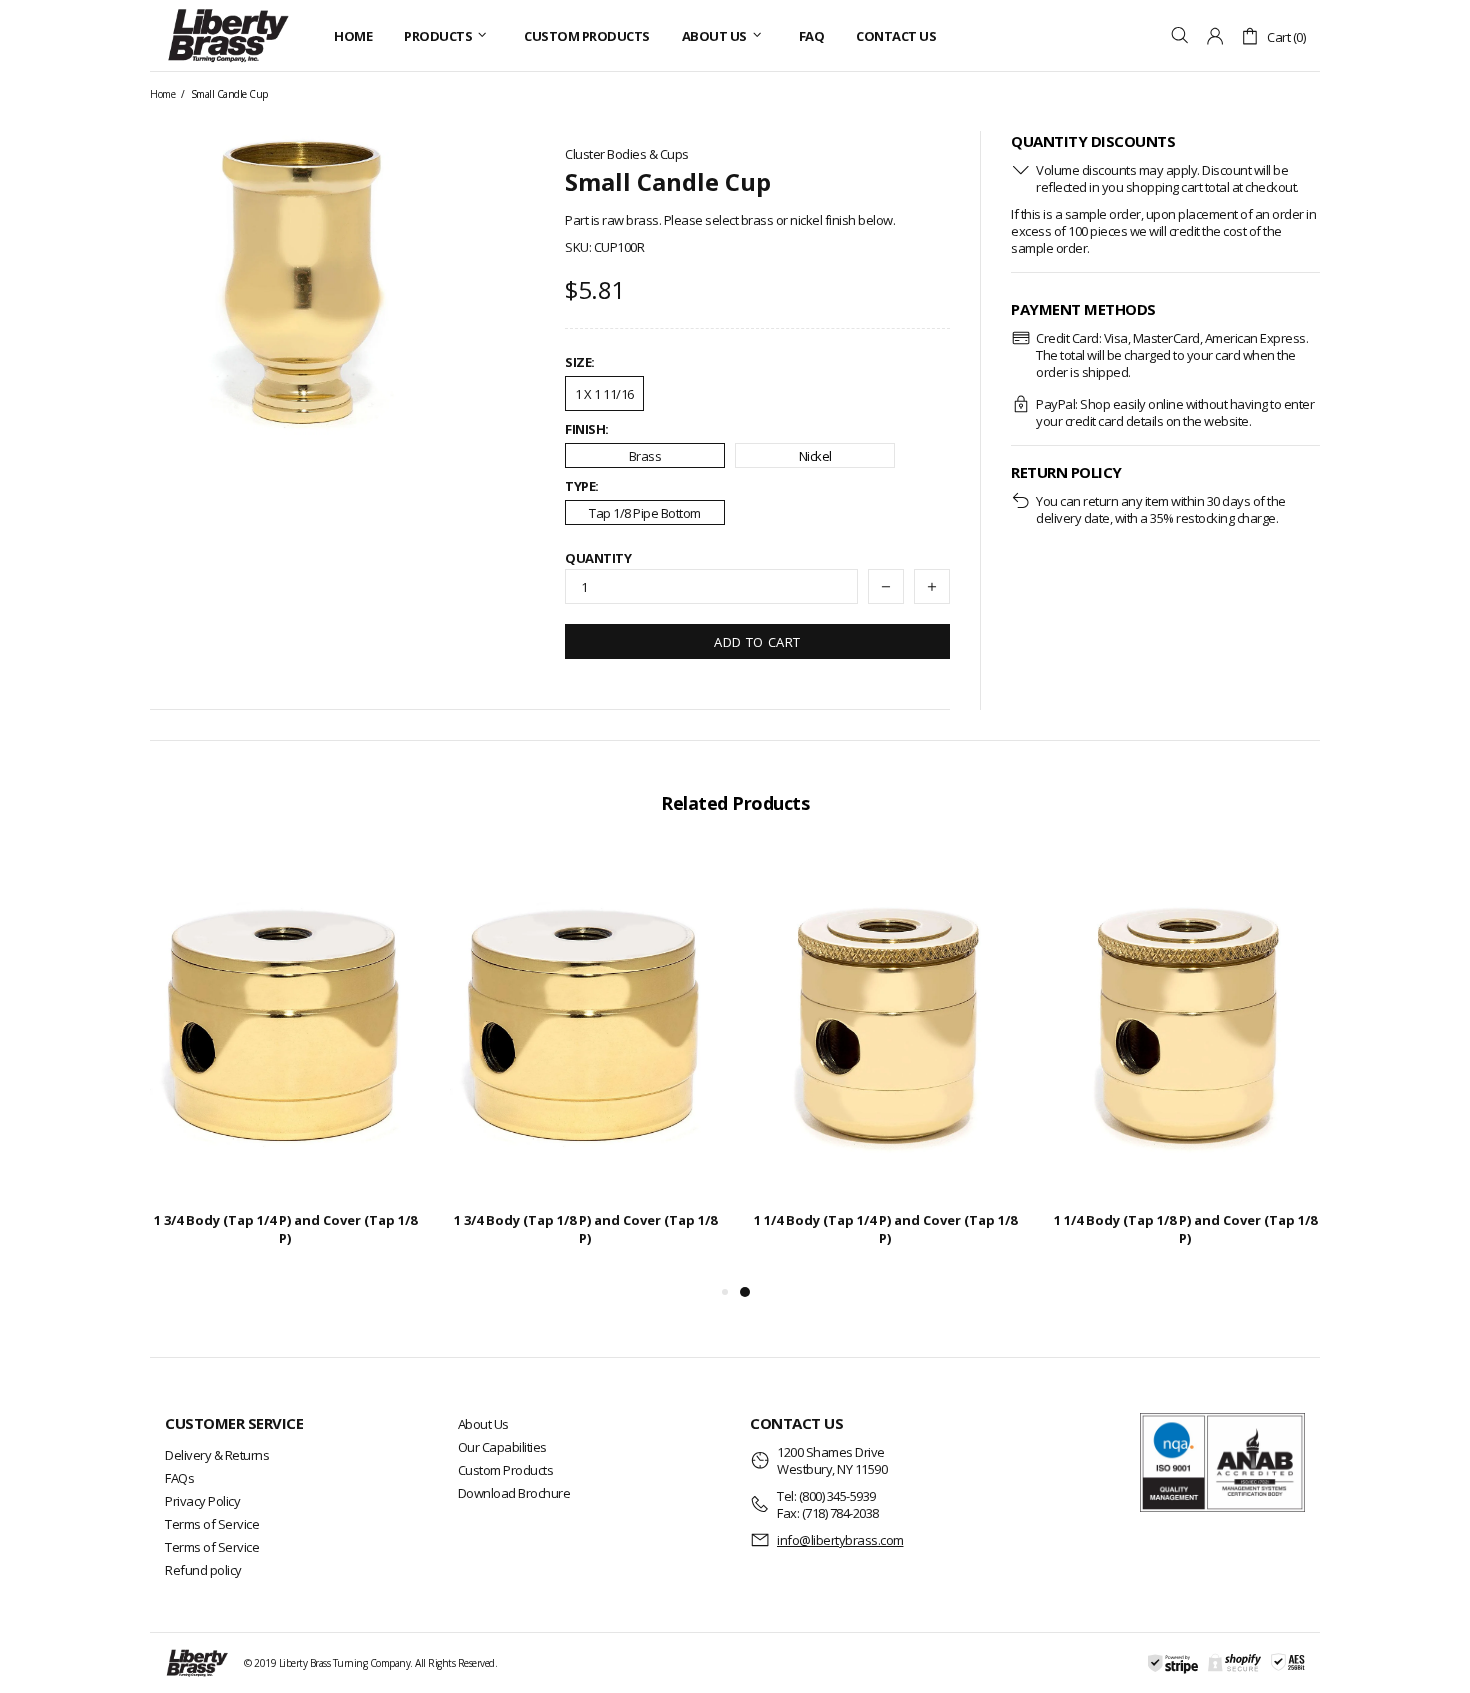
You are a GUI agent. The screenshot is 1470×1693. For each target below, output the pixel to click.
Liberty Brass (228, 35)
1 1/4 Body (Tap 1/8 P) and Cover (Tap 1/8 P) (1185, 1229)
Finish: (587, 429)
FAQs (179, 1478)
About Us (483, 1424)
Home (162, 94)
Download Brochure (514, 1493)
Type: (582, 486)
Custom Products (506, 1470)
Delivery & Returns (217, 1455)
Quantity (598, 558)
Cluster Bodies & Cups (627, 154)
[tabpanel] (885, 1065)
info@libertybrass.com (840, 1540)
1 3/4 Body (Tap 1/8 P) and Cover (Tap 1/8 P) (585, 1229)
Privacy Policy (202, 1501)
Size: (580, 362)
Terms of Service (212, 1524)
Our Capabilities (502, 1447)
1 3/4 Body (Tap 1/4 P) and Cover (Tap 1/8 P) (285, 1229)
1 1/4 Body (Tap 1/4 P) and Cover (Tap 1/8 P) (885, 1229)
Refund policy (203, 1570)
